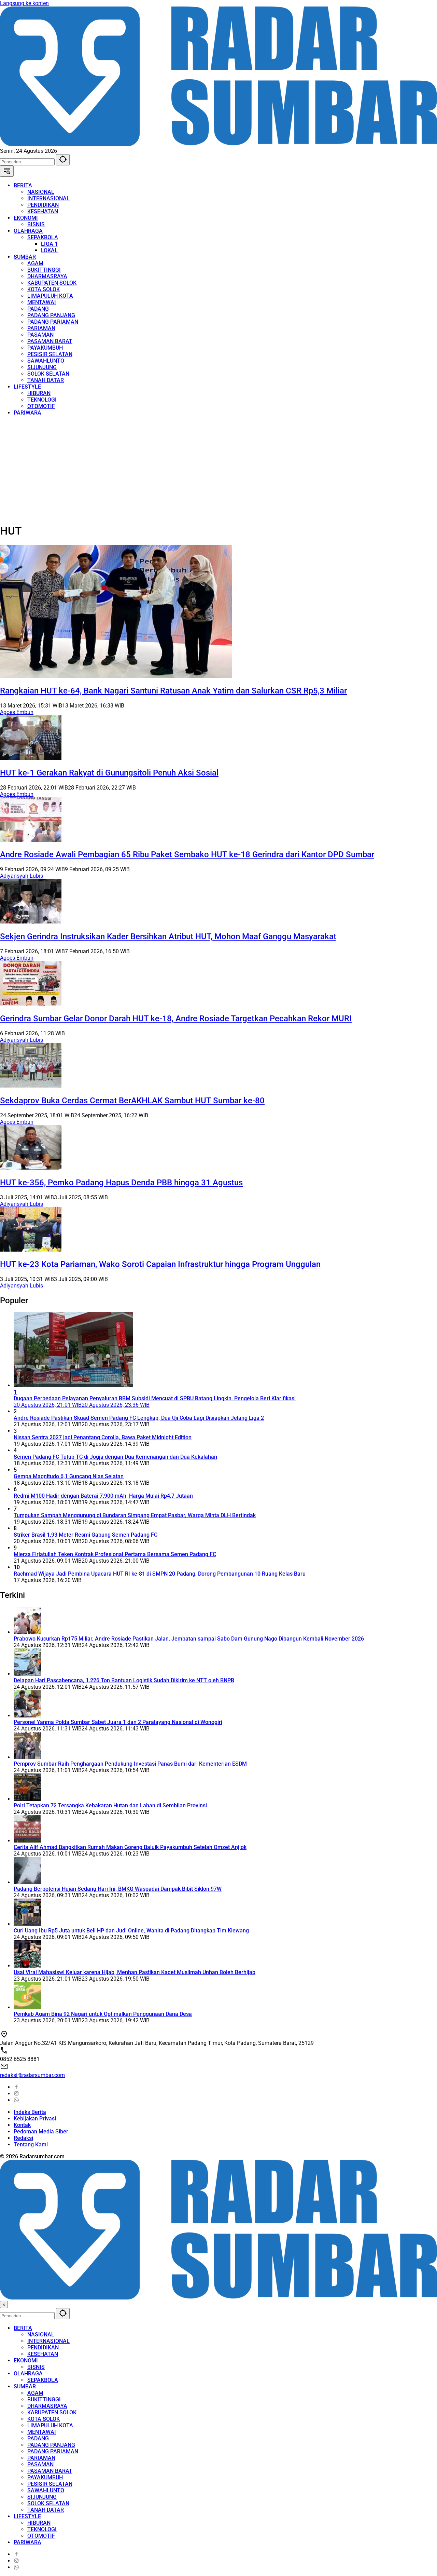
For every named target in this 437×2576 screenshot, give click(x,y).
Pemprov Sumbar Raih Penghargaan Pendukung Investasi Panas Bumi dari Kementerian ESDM (130, 1764)
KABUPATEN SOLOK (52, 2412)
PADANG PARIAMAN (53, 2451)
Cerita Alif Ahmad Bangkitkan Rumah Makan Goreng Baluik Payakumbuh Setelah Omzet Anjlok (130, 1847)
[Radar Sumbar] (218, 144)
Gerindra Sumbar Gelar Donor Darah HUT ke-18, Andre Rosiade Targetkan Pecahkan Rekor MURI (176, 1019)
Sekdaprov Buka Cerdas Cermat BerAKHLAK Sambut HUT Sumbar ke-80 (132, 1101)
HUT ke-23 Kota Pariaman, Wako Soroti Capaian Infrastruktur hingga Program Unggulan (160, 1264)
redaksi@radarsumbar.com (32, 2075)
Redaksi (23, 2138)
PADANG (38, 2438)
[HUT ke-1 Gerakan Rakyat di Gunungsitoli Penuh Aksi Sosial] (31, 758)
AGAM (35, 2393)
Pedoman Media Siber (41, 2132)
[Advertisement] (205, 469)
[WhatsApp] (16, 2100)
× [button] (4, 2304)
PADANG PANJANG (51, 2445)
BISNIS (36, 2367)
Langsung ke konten (24, 3)
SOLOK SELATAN (48, 2503)
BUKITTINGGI (44, 2399)
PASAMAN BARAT (50, 2471)
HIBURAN (39, 2523)
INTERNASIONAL (48, 2341)
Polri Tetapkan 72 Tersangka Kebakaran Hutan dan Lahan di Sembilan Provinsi (110, 1805)
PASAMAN (40, 2464)
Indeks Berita (30, 2112)
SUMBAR (25, 2386)
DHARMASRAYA (47, 2406)
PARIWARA (27, 2542)
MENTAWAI (42, 2432)
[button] (63, 160)
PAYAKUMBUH (45, 2477)
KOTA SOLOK (44, 2419)
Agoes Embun (17, 712)
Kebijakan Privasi (35, 2119)
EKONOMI (26, 2361)
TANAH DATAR (46, 2510)
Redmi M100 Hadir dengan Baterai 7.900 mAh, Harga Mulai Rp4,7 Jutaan (103, 1496)
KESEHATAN (43, 2354)
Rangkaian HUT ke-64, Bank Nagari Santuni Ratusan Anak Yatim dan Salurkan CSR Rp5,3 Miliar (173, 691)
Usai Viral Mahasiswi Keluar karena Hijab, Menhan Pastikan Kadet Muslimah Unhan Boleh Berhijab (135, 1972)
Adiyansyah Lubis (22, 876)
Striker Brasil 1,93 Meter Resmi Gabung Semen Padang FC (86, 1535)
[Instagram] (16, 2094)
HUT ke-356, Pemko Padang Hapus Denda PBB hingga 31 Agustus (121, 1183)
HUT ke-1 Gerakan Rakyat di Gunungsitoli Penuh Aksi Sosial (109, 773)
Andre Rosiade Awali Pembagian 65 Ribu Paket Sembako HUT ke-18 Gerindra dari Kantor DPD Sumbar (187, 854)
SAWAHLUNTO (46, 2490)
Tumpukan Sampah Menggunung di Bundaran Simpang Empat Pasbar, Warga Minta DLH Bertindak (135, 1515)
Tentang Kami (31, 2145)
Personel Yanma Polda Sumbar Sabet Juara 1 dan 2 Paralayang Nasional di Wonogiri (118, 1722)
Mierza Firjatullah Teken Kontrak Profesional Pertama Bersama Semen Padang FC (115, 1554)
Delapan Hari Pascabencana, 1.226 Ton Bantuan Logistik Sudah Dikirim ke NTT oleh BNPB (124, 1680)
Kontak (22, 2125)
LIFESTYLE (27, 2516)
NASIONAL (41, 2335)
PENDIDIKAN (43, 2348)
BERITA (23, 2328)
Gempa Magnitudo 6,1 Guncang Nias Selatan (69, 1476)
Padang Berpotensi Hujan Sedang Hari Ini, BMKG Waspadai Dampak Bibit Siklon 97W (118, 1889)
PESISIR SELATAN (50, 2484)
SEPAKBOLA (43, 2380)
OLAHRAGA (28, 2373)
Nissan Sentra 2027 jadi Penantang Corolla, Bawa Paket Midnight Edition (103, 1437)
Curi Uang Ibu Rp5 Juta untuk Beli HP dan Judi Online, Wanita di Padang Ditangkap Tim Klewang (131, 1931)
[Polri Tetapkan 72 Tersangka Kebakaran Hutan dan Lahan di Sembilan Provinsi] (27, 1799)
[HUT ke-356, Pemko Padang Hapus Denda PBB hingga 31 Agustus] (31, 1168)
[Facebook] (16, 2087)
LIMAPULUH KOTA (50, 2425)
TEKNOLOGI (42, 2529)
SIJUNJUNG (42, 2497)
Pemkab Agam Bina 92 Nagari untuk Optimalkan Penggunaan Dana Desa (103, 2014)
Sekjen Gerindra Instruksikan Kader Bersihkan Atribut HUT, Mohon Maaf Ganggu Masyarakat (168, 936)
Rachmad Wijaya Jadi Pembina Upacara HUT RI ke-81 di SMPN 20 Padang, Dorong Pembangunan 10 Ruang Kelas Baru (160, 1574)
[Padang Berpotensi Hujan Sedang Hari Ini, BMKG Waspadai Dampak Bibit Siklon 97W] (27, 1882)
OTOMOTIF (41, 2536)
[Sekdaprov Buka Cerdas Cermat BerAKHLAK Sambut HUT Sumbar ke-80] (31, 1086)
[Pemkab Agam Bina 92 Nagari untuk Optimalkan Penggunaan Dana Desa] (27, 2007)
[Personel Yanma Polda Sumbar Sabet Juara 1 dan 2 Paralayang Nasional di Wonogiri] (27, 1716)
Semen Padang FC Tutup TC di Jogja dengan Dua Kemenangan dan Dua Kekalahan (115, 1457)
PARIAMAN (41, 2458)
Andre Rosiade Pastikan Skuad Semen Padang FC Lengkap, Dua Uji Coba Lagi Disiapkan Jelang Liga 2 (139, 1418)
